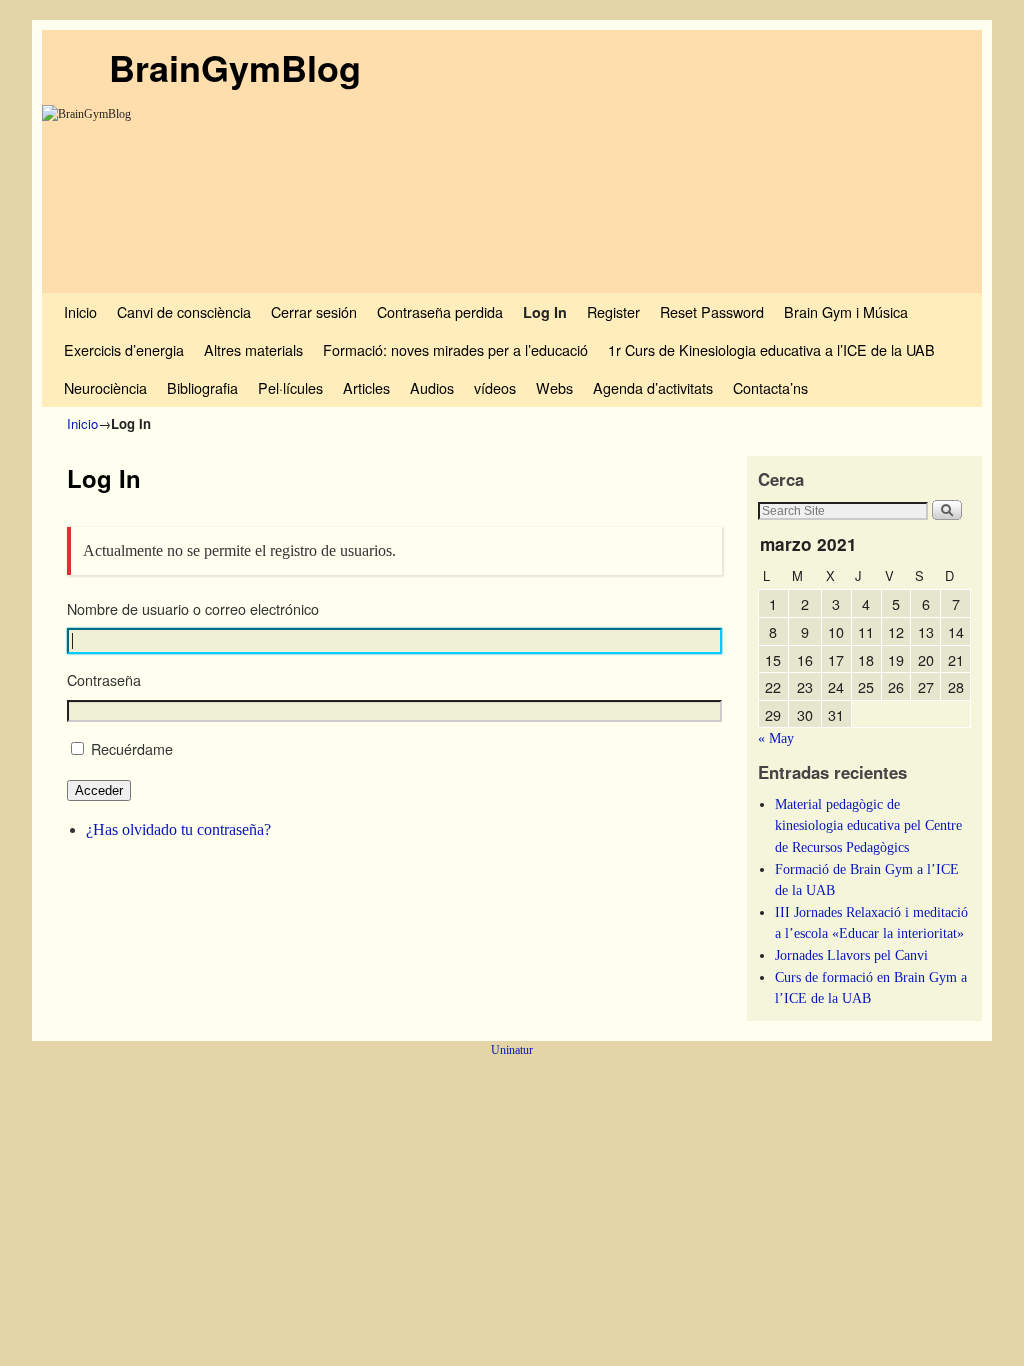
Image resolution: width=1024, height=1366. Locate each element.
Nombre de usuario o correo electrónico (193, 609)
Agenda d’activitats (653, 387)
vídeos (495, 387)
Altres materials (253, 349)
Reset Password (712, 311)
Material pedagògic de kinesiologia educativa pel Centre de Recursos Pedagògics (868, 825)
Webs (554, 387)
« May (776, 738)
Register (613, 311)
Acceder (99, 790)
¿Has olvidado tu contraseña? (178, 829)
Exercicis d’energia (124, 349)
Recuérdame (132, 749)
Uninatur (512, 1050)
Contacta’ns (770, 387)
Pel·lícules (290, 387)
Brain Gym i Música (846, 311)
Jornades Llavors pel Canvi (851, 955)
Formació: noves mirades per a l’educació (455, 349)
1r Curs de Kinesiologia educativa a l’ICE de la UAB (771, 349)
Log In (545, 312)
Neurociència (105, 387)
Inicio (80, 311)
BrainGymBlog (235, 67)
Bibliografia (202, 387)
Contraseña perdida (440, 311)
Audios (432, 387)
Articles (366, 387)
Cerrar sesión (314, 311)
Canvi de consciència (184, 311)
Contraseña (104, 680)
